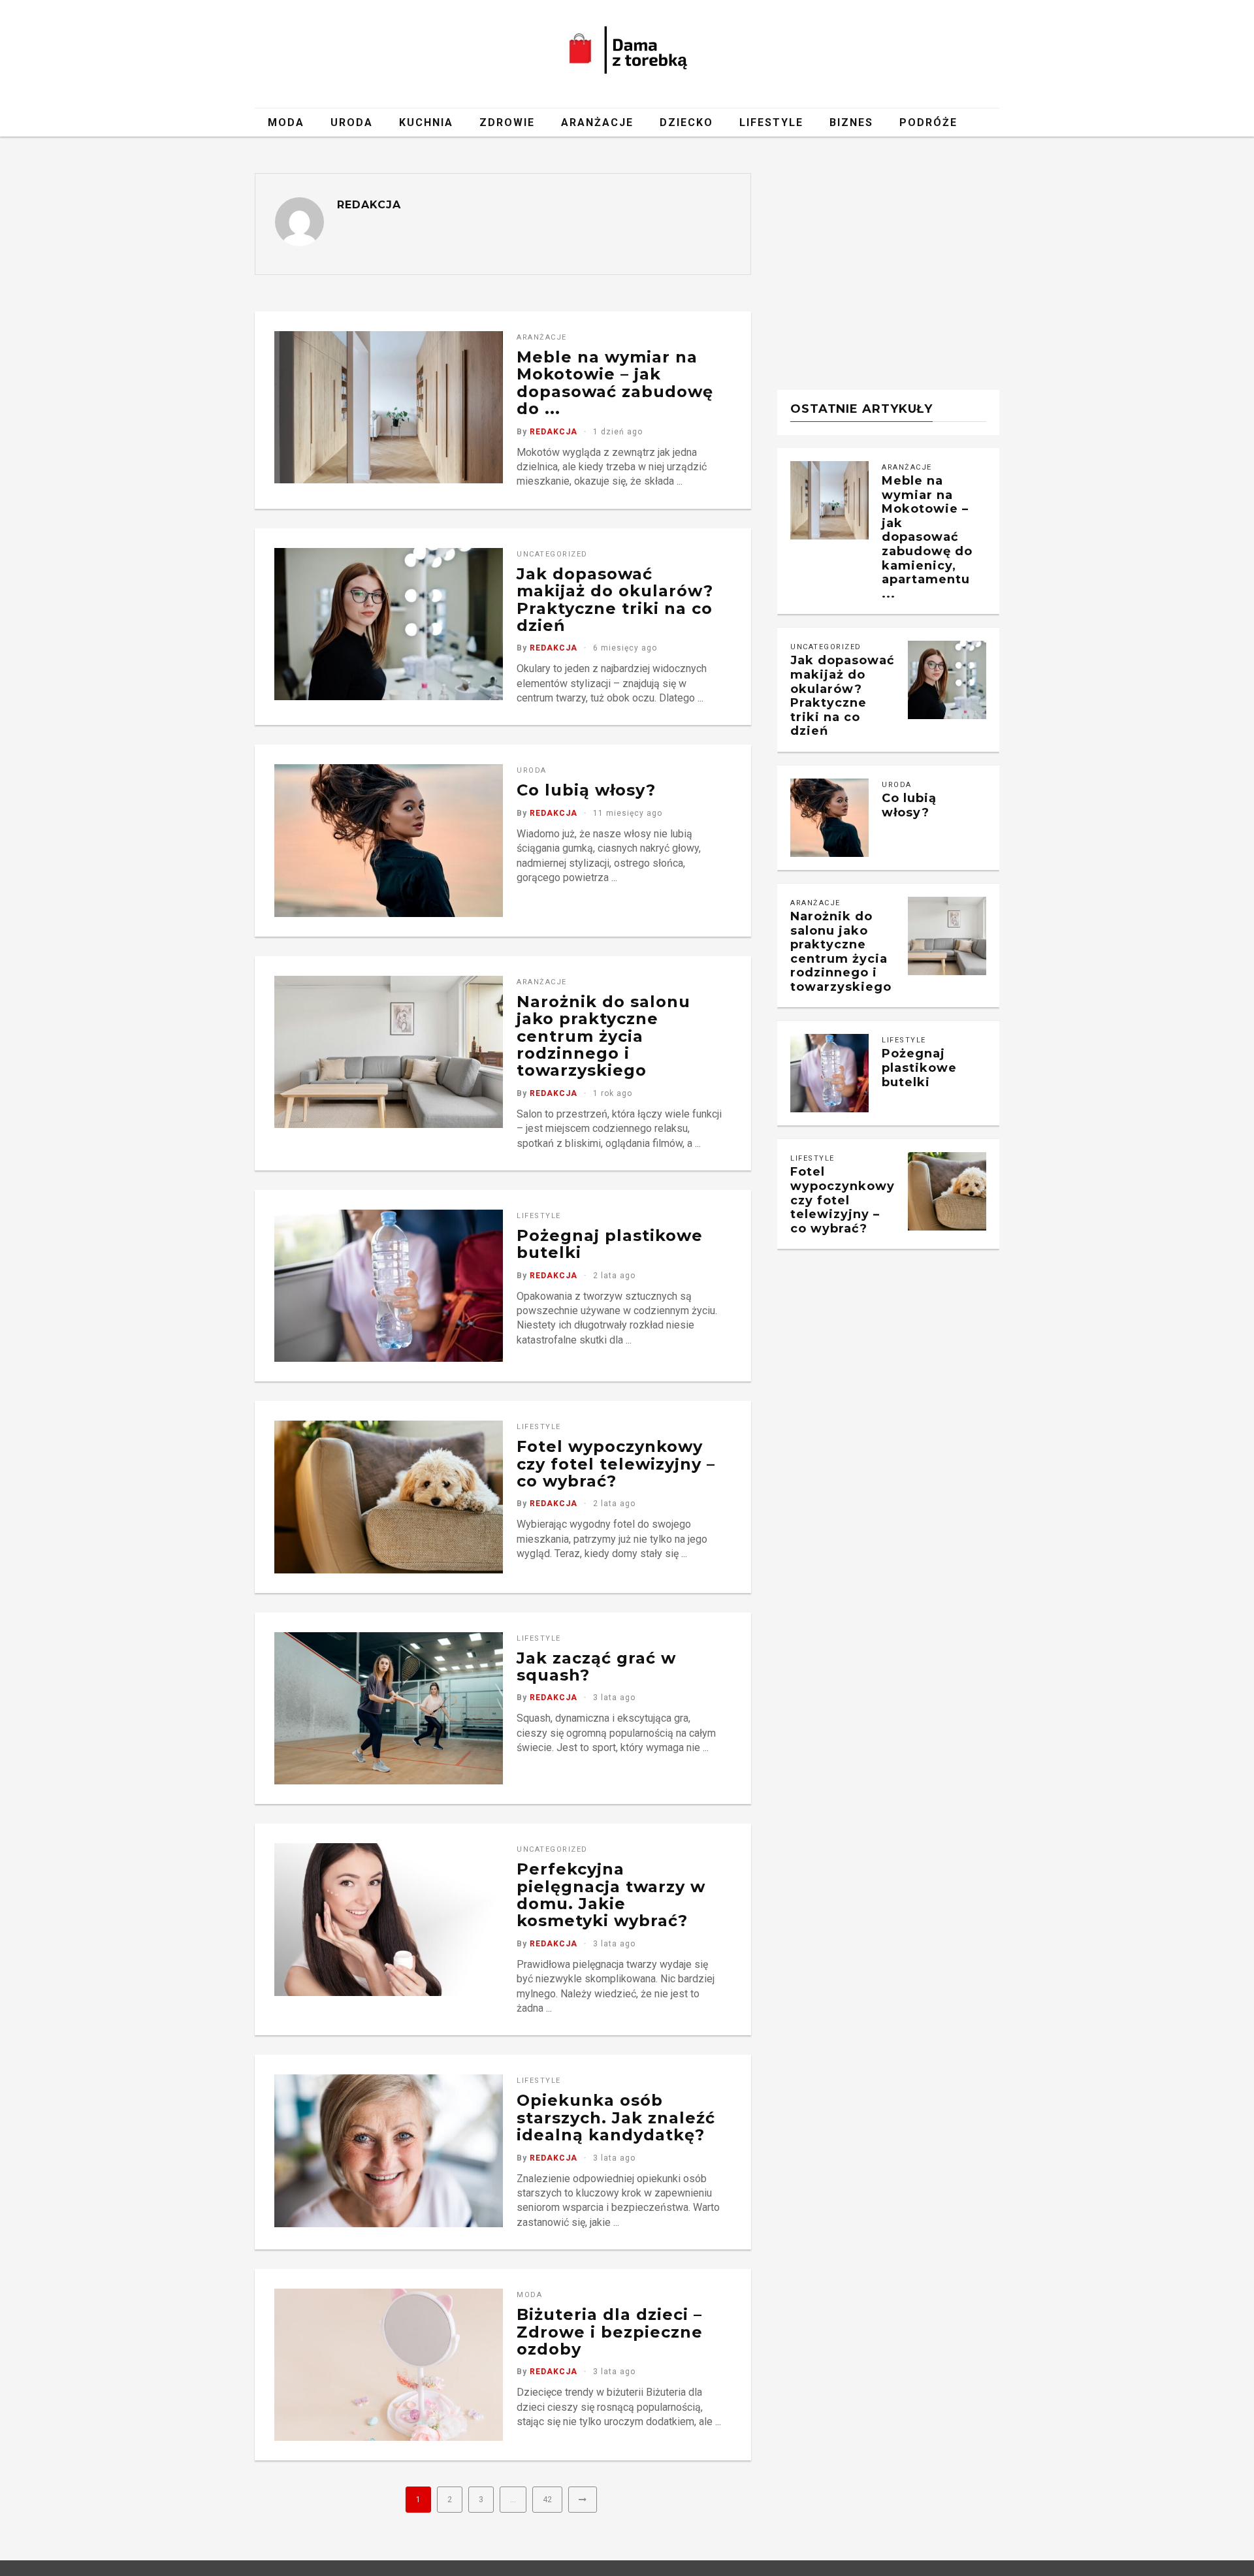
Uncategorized (552, 554)
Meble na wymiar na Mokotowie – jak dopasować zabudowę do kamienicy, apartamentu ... (927, 537)
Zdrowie (507, 122)
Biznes (851, 122)
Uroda (352, 122)
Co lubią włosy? (586, 790)
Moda (286, 122)
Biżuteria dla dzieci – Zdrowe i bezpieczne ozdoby (610, 2332)
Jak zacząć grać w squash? (596, 1666)
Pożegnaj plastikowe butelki (610, 1244)
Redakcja (369, 205)
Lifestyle (771, 122)
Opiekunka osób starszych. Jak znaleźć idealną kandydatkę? (616, 2117)
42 (547, 2500)
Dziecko (686, 122)
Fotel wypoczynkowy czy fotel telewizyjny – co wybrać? (616, 1464)
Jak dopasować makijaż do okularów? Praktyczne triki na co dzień (615, 600)
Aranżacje (597, 122)
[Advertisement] (888, 265)
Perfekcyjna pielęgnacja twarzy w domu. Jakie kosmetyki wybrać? (611, 1895)
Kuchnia (426, 122)
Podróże (928, 122)
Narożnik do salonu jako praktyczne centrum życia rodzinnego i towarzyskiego (603, 1036)
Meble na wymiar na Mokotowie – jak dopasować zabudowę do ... (615, 383)
